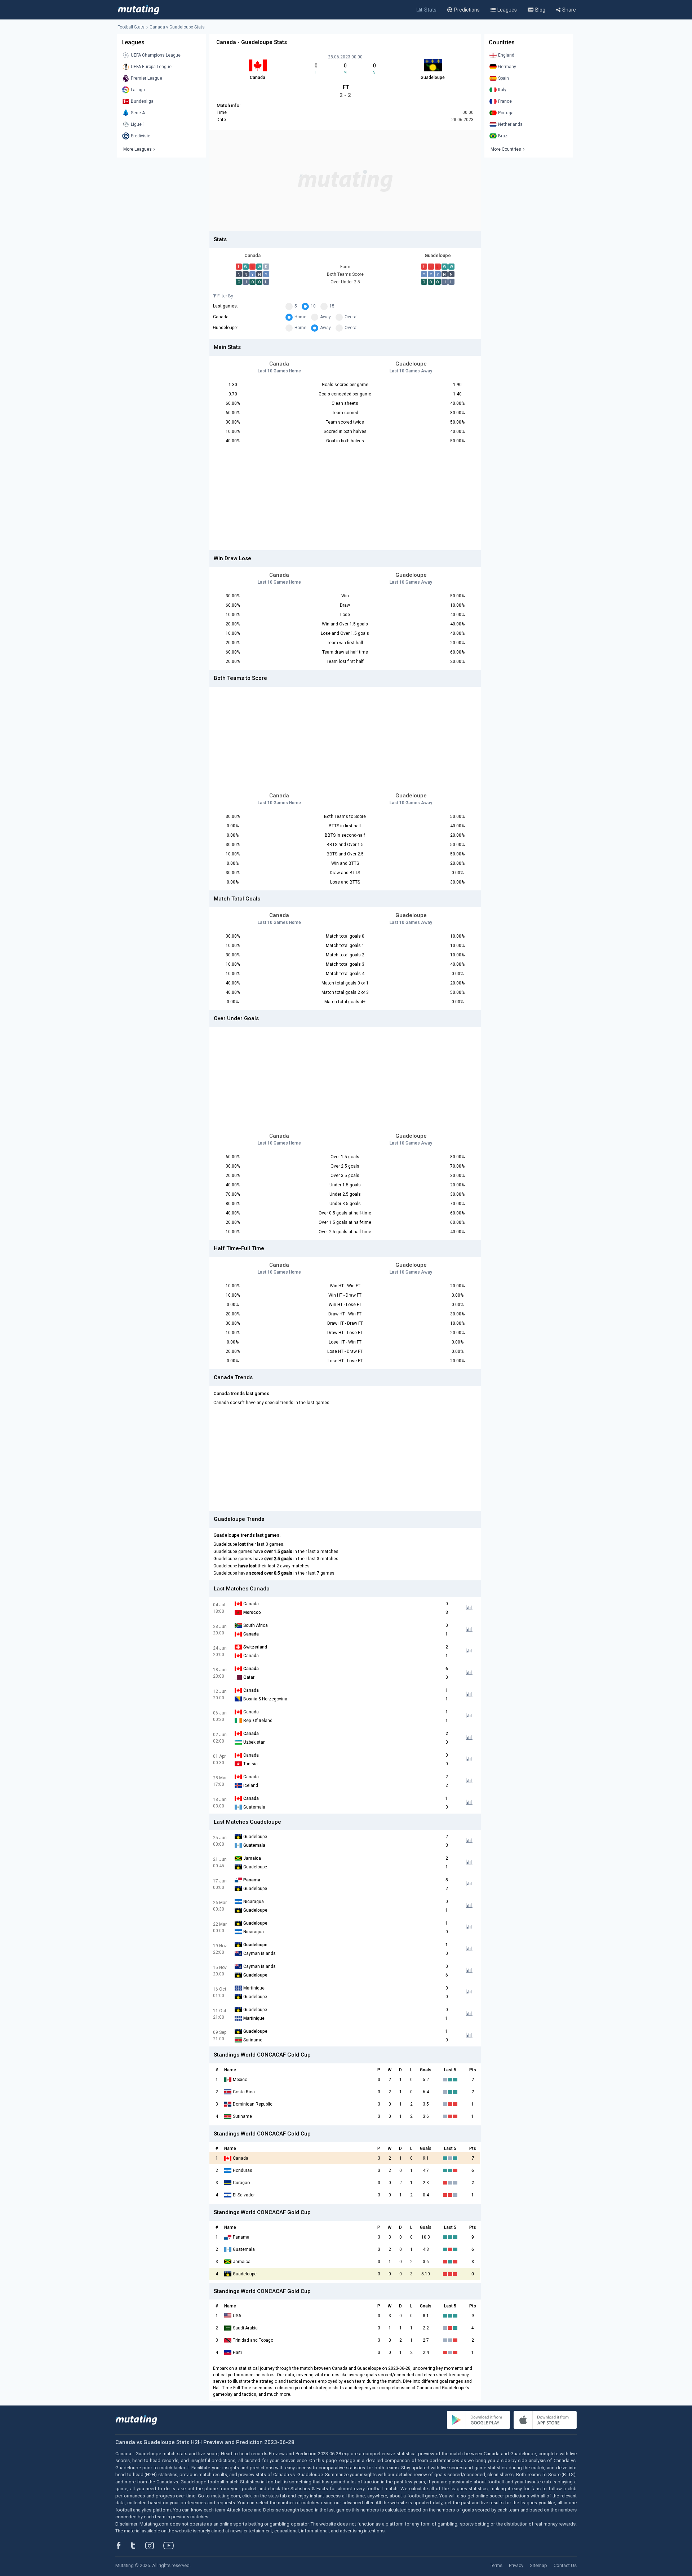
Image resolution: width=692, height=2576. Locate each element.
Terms (496, 2565)
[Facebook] (123, 2545)
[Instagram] (155, 2545)
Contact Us (565, 2565)
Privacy (516, 2565)
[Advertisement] (345, 181)
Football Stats (131, 27)
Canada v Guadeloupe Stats (177, 27)
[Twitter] (138, 2545)
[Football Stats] (139, 10)
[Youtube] (171, 2545)
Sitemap (538, 2565)
